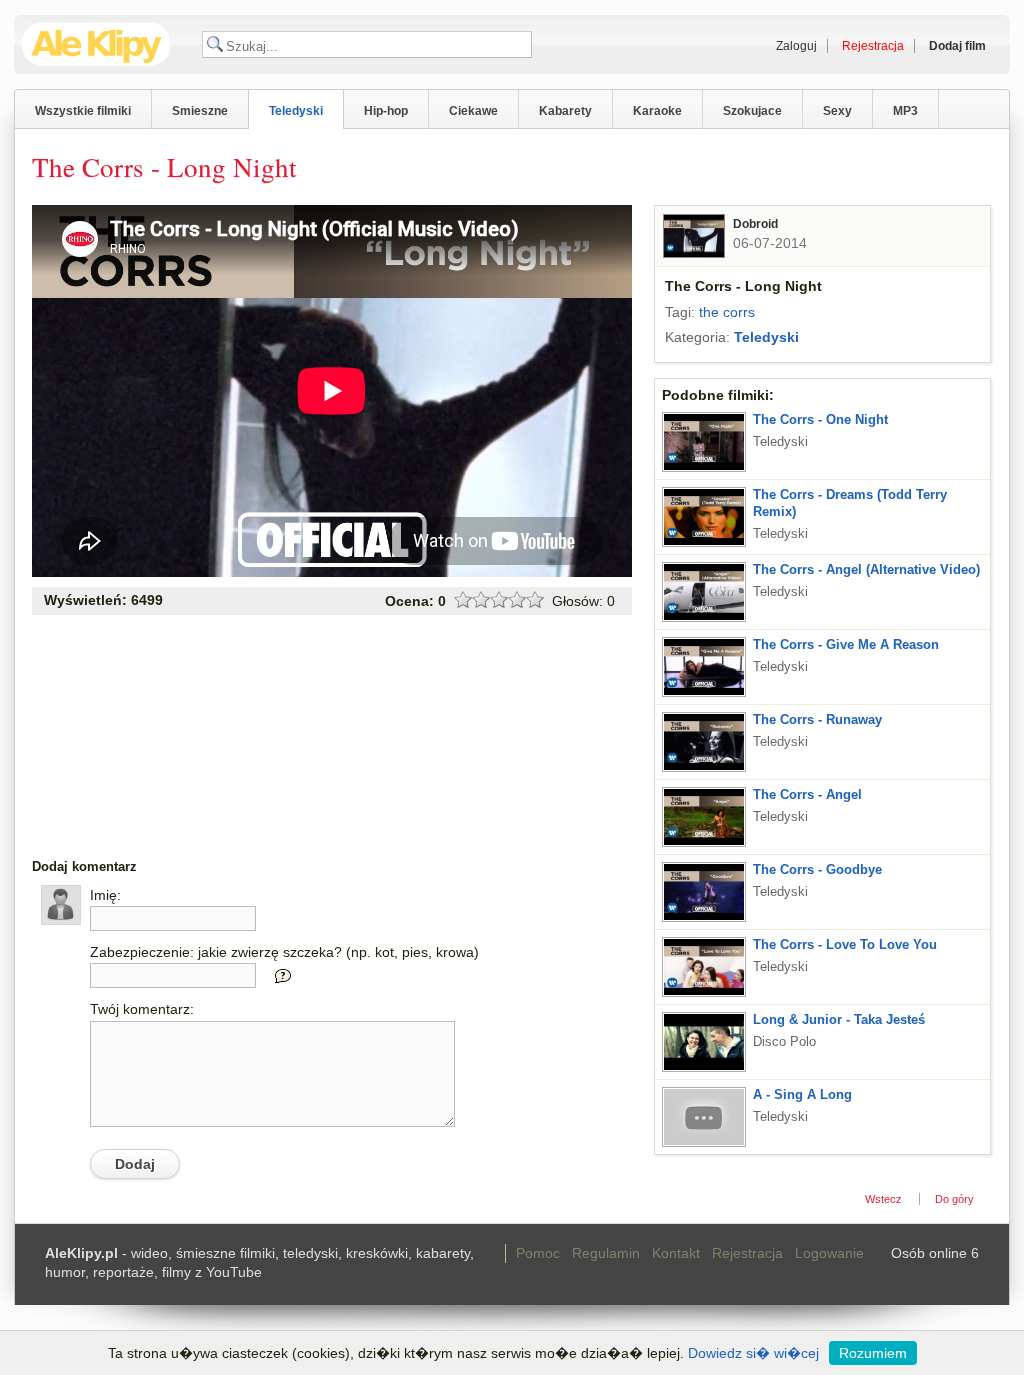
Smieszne (200, 111)
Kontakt (676, 1253)
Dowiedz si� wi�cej (753, 1353)
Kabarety (565, 111)
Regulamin (606, 1253)
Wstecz (883, 1199)
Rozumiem (873, 1353)
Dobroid (755, 224)
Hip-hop (386, 111)
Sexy (837, 111)
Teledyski (296, 111)
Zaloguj (796, 46)
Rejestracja (747, 1253)
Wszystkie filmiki (83, 111)
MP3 (905, 111)
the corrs (727, 312)
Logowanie (829, 1253)
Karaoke (657, 111)
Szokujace (752, 111)
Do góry (954, 1199)
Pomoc (538, 1253)
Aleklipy (96, 44)
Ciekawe (473, 111)
